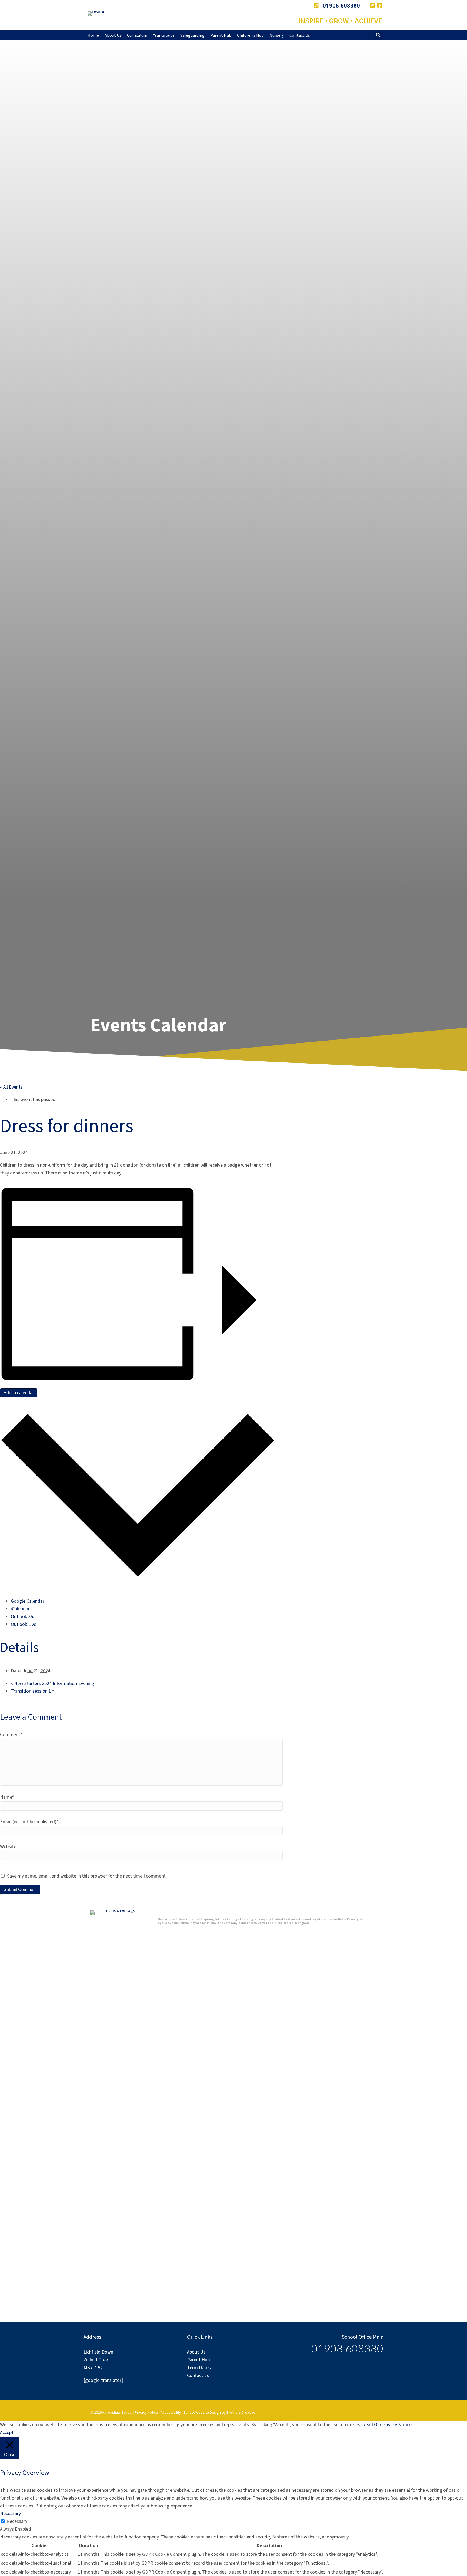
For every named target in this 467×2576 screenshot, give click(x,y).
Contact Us (300, 35)
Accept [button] (7, 2432)
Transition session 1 (33, 1691)
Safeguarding (192, 35)
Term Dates (199, 2368)
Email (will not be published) (29, 1822)
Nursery (277, 35)
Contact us (198, 2376)
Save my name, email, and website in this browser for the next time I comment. (87, 1876)
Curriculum (137, 35)
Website (8, 1847)
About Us (113, 35)
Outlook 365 (23, 1617)
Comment (11, 1735)
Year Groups (164, 35)
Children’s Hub (250, 35)
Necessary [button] (10, 2513)
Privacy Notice (146, 2413)
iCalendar (20, 1609)
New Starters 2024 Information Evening (52, 1684)
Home (93, 35)
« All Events (11, 1087)
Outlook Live (24, 1624)
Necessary (17, 2521)
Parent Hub (221, 35)
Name (7, 1797)
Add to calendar (19, 1393)
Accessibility (171, 2413)
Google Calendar (28, 1601)
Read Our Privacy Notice (387, 2425)
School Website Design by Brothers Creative (219, 2413)
